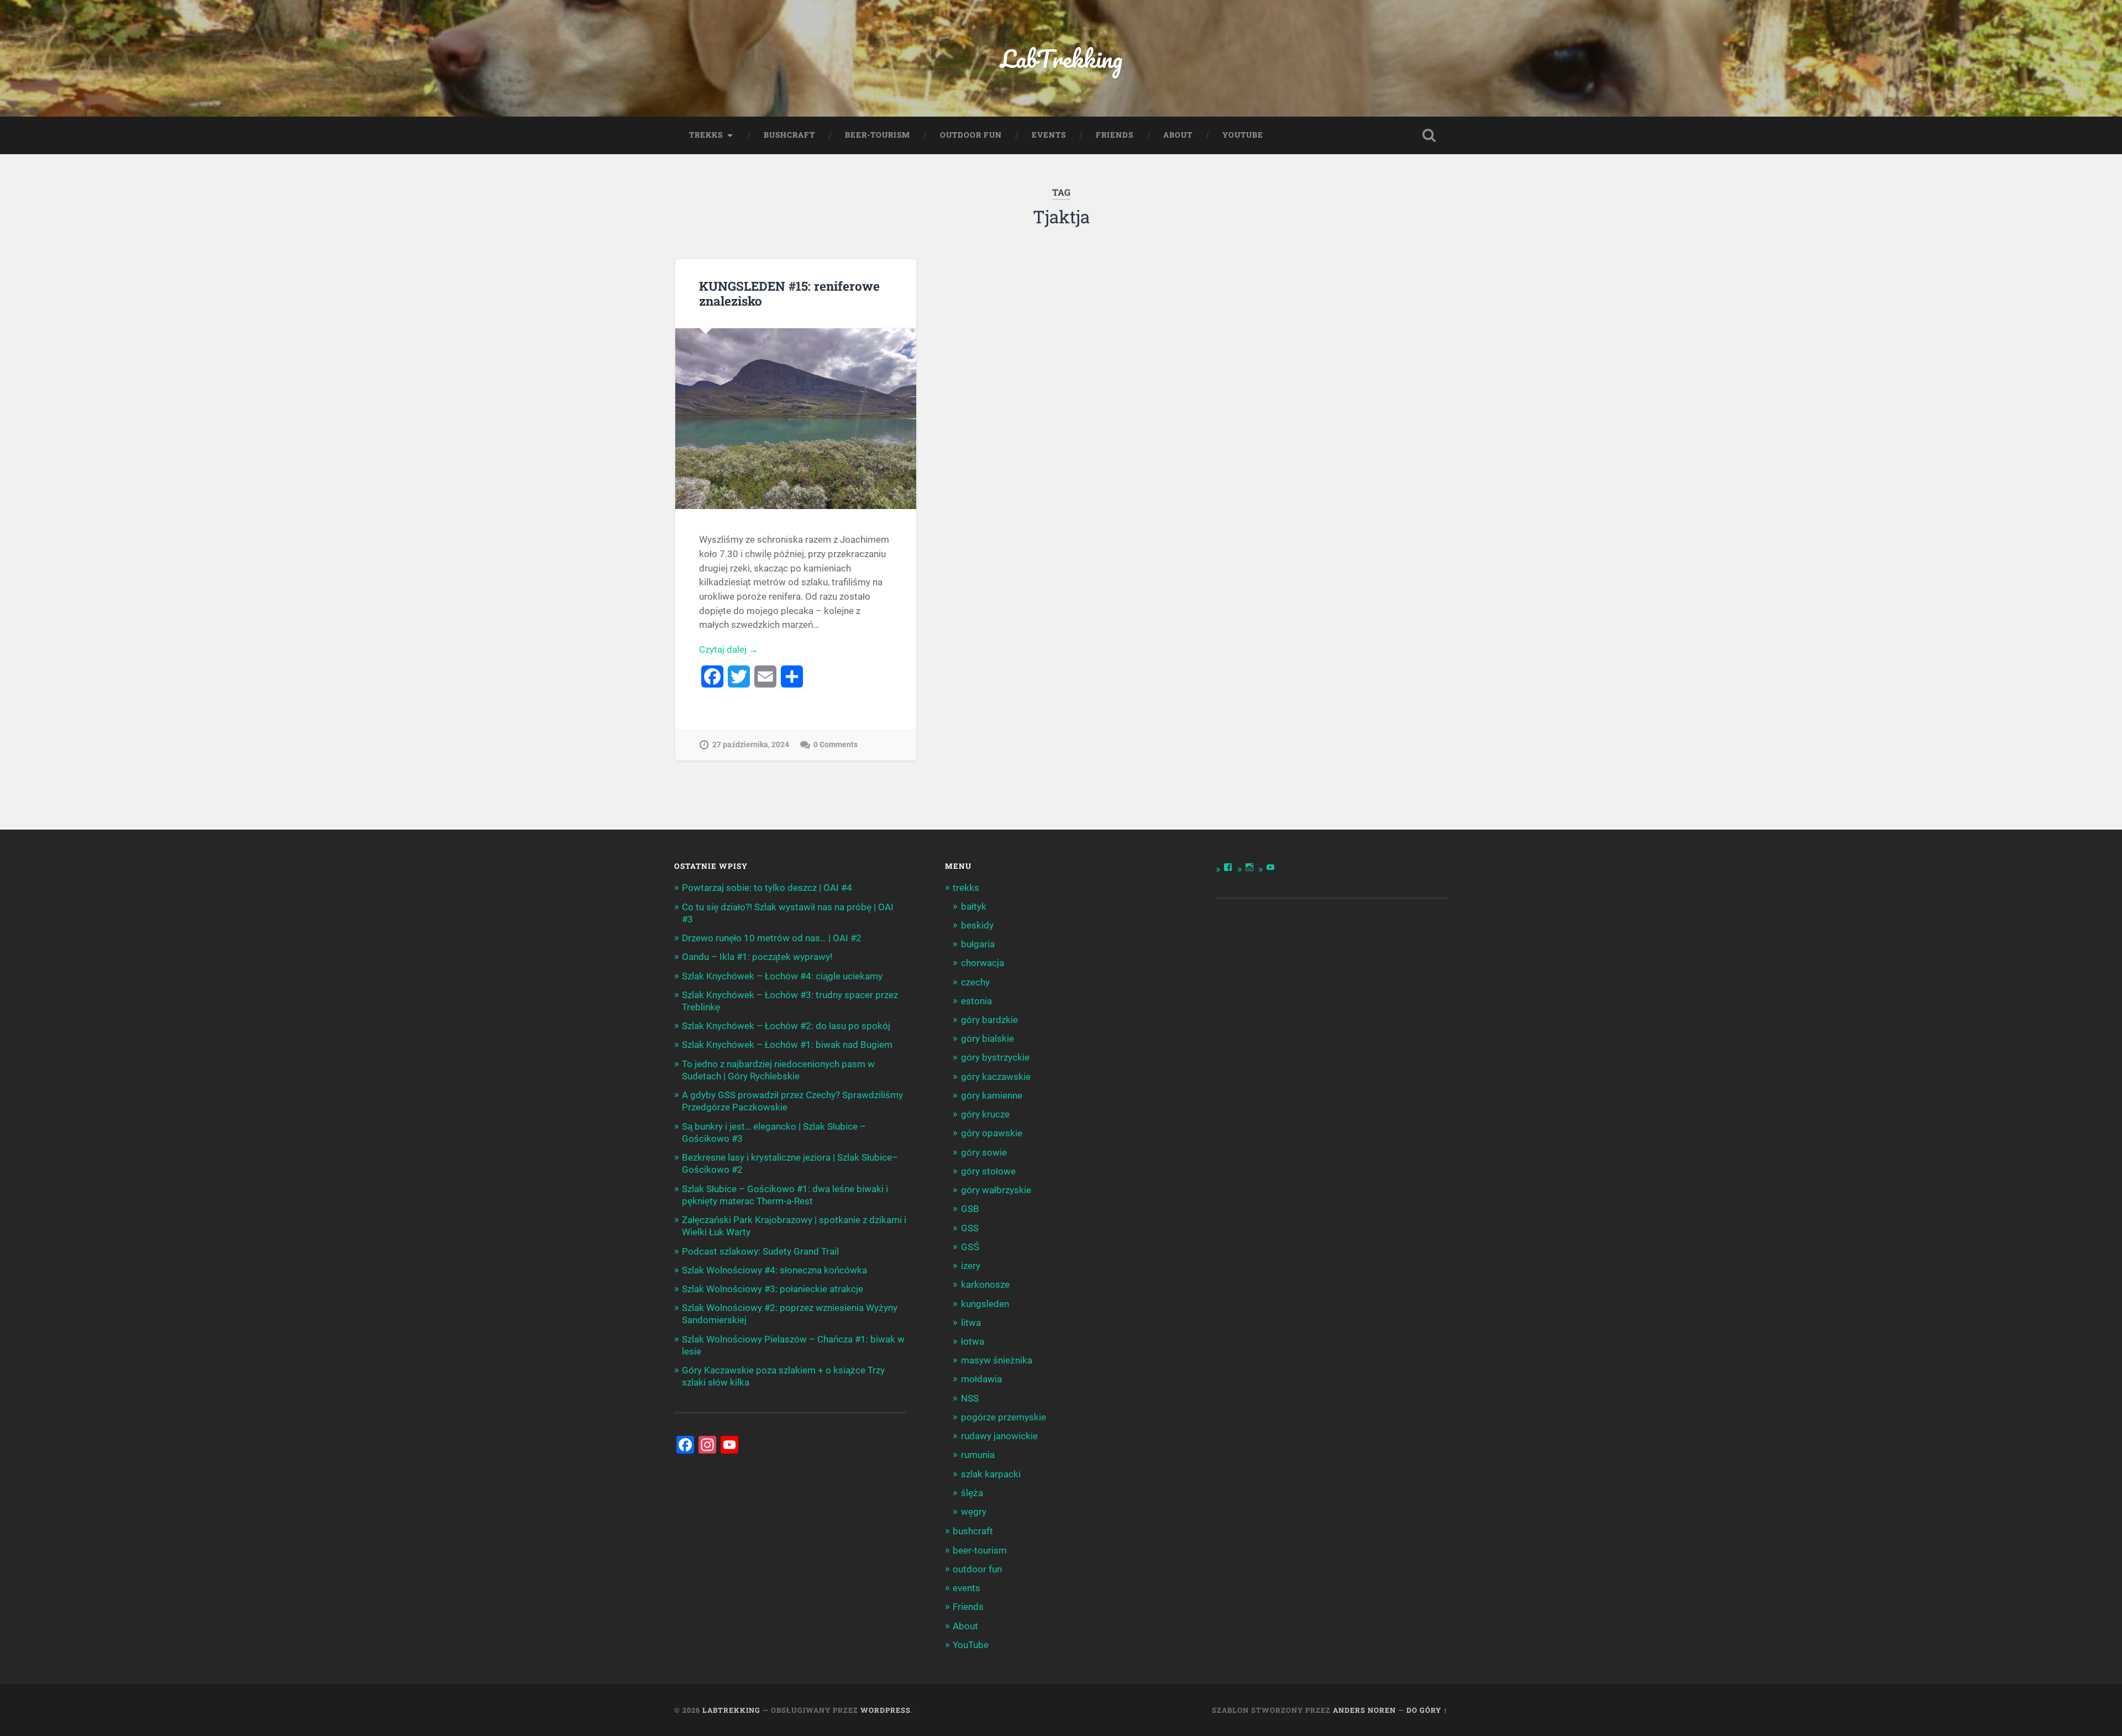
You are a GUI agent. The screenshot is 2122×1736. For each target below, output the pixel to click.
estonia (976, 1001)
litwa (971, 1323)
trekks (706, 135)
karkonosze (985, 1284)
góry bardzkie (989, 1020)
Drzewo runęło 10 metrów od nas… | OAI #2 (772, 938)
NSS (970, 1398)
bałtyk (974, 906)
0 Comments (836, 745)
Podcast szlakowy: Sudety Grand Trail (760, 1251)
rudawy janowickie (999, 1436)
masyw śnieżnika (997, 1360)
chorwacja (983, 963)
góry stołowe (988, 1171)
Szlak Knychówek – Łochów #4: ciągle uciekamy (782, 976)
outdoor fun (971, 135)
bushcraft (789, 135)
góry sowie (984, 1152)
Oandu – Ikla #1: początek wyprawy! (757, 957)
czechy (975, 982)
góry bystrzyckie (995, 1057)
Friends (1115, 135)
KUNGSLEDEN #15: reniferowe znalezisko (789, 293)
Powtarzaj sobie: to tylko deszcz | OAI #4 (767, 888)
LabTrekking (1061, 58)
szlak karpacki (991, 1474)
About (1178, 135)
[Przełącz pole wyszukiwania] (1429, 135)
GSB (970, 1209)
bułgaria (978, 944)
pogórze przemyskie (1004, 1417)
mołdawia (981, 1379)
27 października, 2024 (751, 745)
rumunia (978, 1455)
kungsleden (985, 1304)
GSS (970, 1228)
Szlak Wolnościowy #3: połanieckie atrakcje (773, 1289)
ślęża (972, 1493)
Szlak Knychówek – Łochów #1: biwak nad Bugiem (787, 1045)
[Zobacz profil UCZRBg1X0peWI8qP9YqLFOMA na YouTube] (1270, 867)
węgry (974, 1512)
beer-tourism (878, 135)
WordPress (886, 1710)
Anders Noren (1364, 1710)
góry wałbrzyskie (996, 1190)
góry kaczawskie (996, 1077)
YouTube (1243, 135)
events (1049, 135)
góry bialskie (988, 1039)
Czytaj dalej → (729, 649)
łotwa (973, 1341)
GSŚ (970, 1247)
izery (971, 1266)
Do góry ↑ (1427, 1710)
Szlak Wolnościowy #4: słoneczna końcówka (774, 1270)
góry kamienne (992, 1095)
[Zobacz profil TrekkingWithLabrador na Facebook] (1228, 867)
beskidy (977, 925)
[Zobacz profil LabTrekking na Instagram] (1249, 867)
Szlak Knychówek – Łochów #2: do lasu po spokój (786, 1026)
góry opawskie (992, 1133)
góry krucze (985, 1114)
